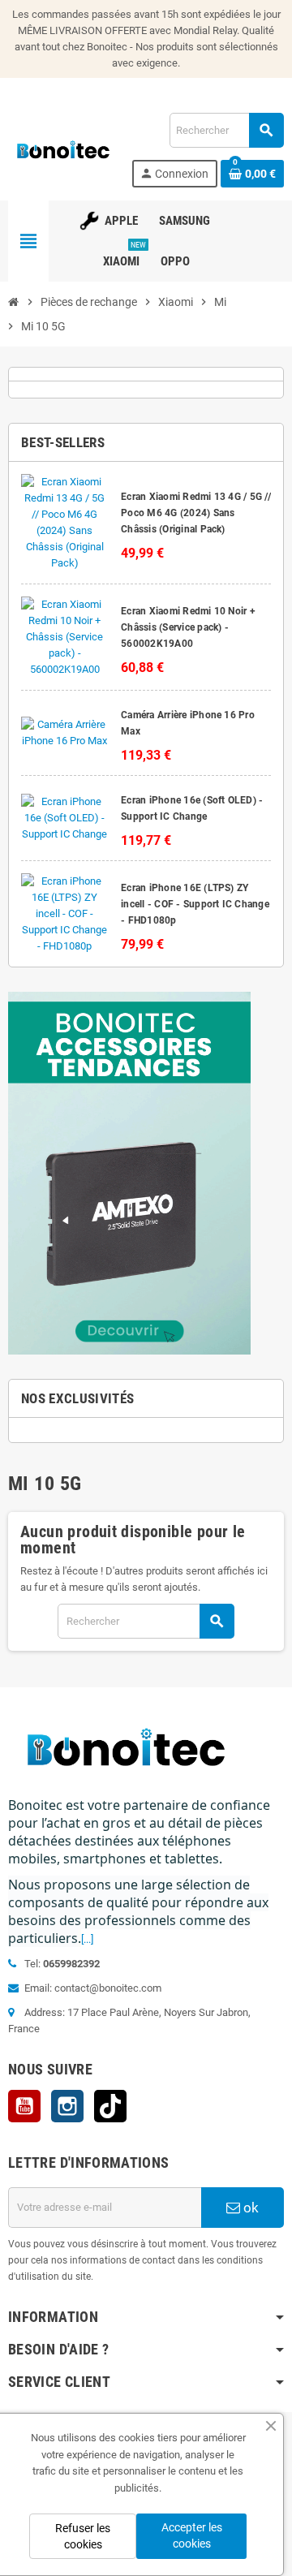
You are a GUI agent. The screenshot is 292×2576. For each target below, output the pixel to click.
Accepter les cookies (192, 2535)
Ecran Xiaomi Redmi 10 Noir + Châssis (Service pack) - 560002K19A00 (188, 627)
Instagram (67, 2106)
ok (249, 2208)
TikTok (110, 2106)
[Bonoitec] (63, 149)
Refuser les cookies (83, 2536)
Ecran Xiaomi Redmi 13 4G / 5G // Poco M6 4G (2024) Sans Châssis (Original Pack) (196, 513)
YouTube (24, 2106)
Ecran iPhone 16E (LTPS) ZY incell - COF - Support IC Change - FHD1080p (195, 904)
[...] (87, 1939)
